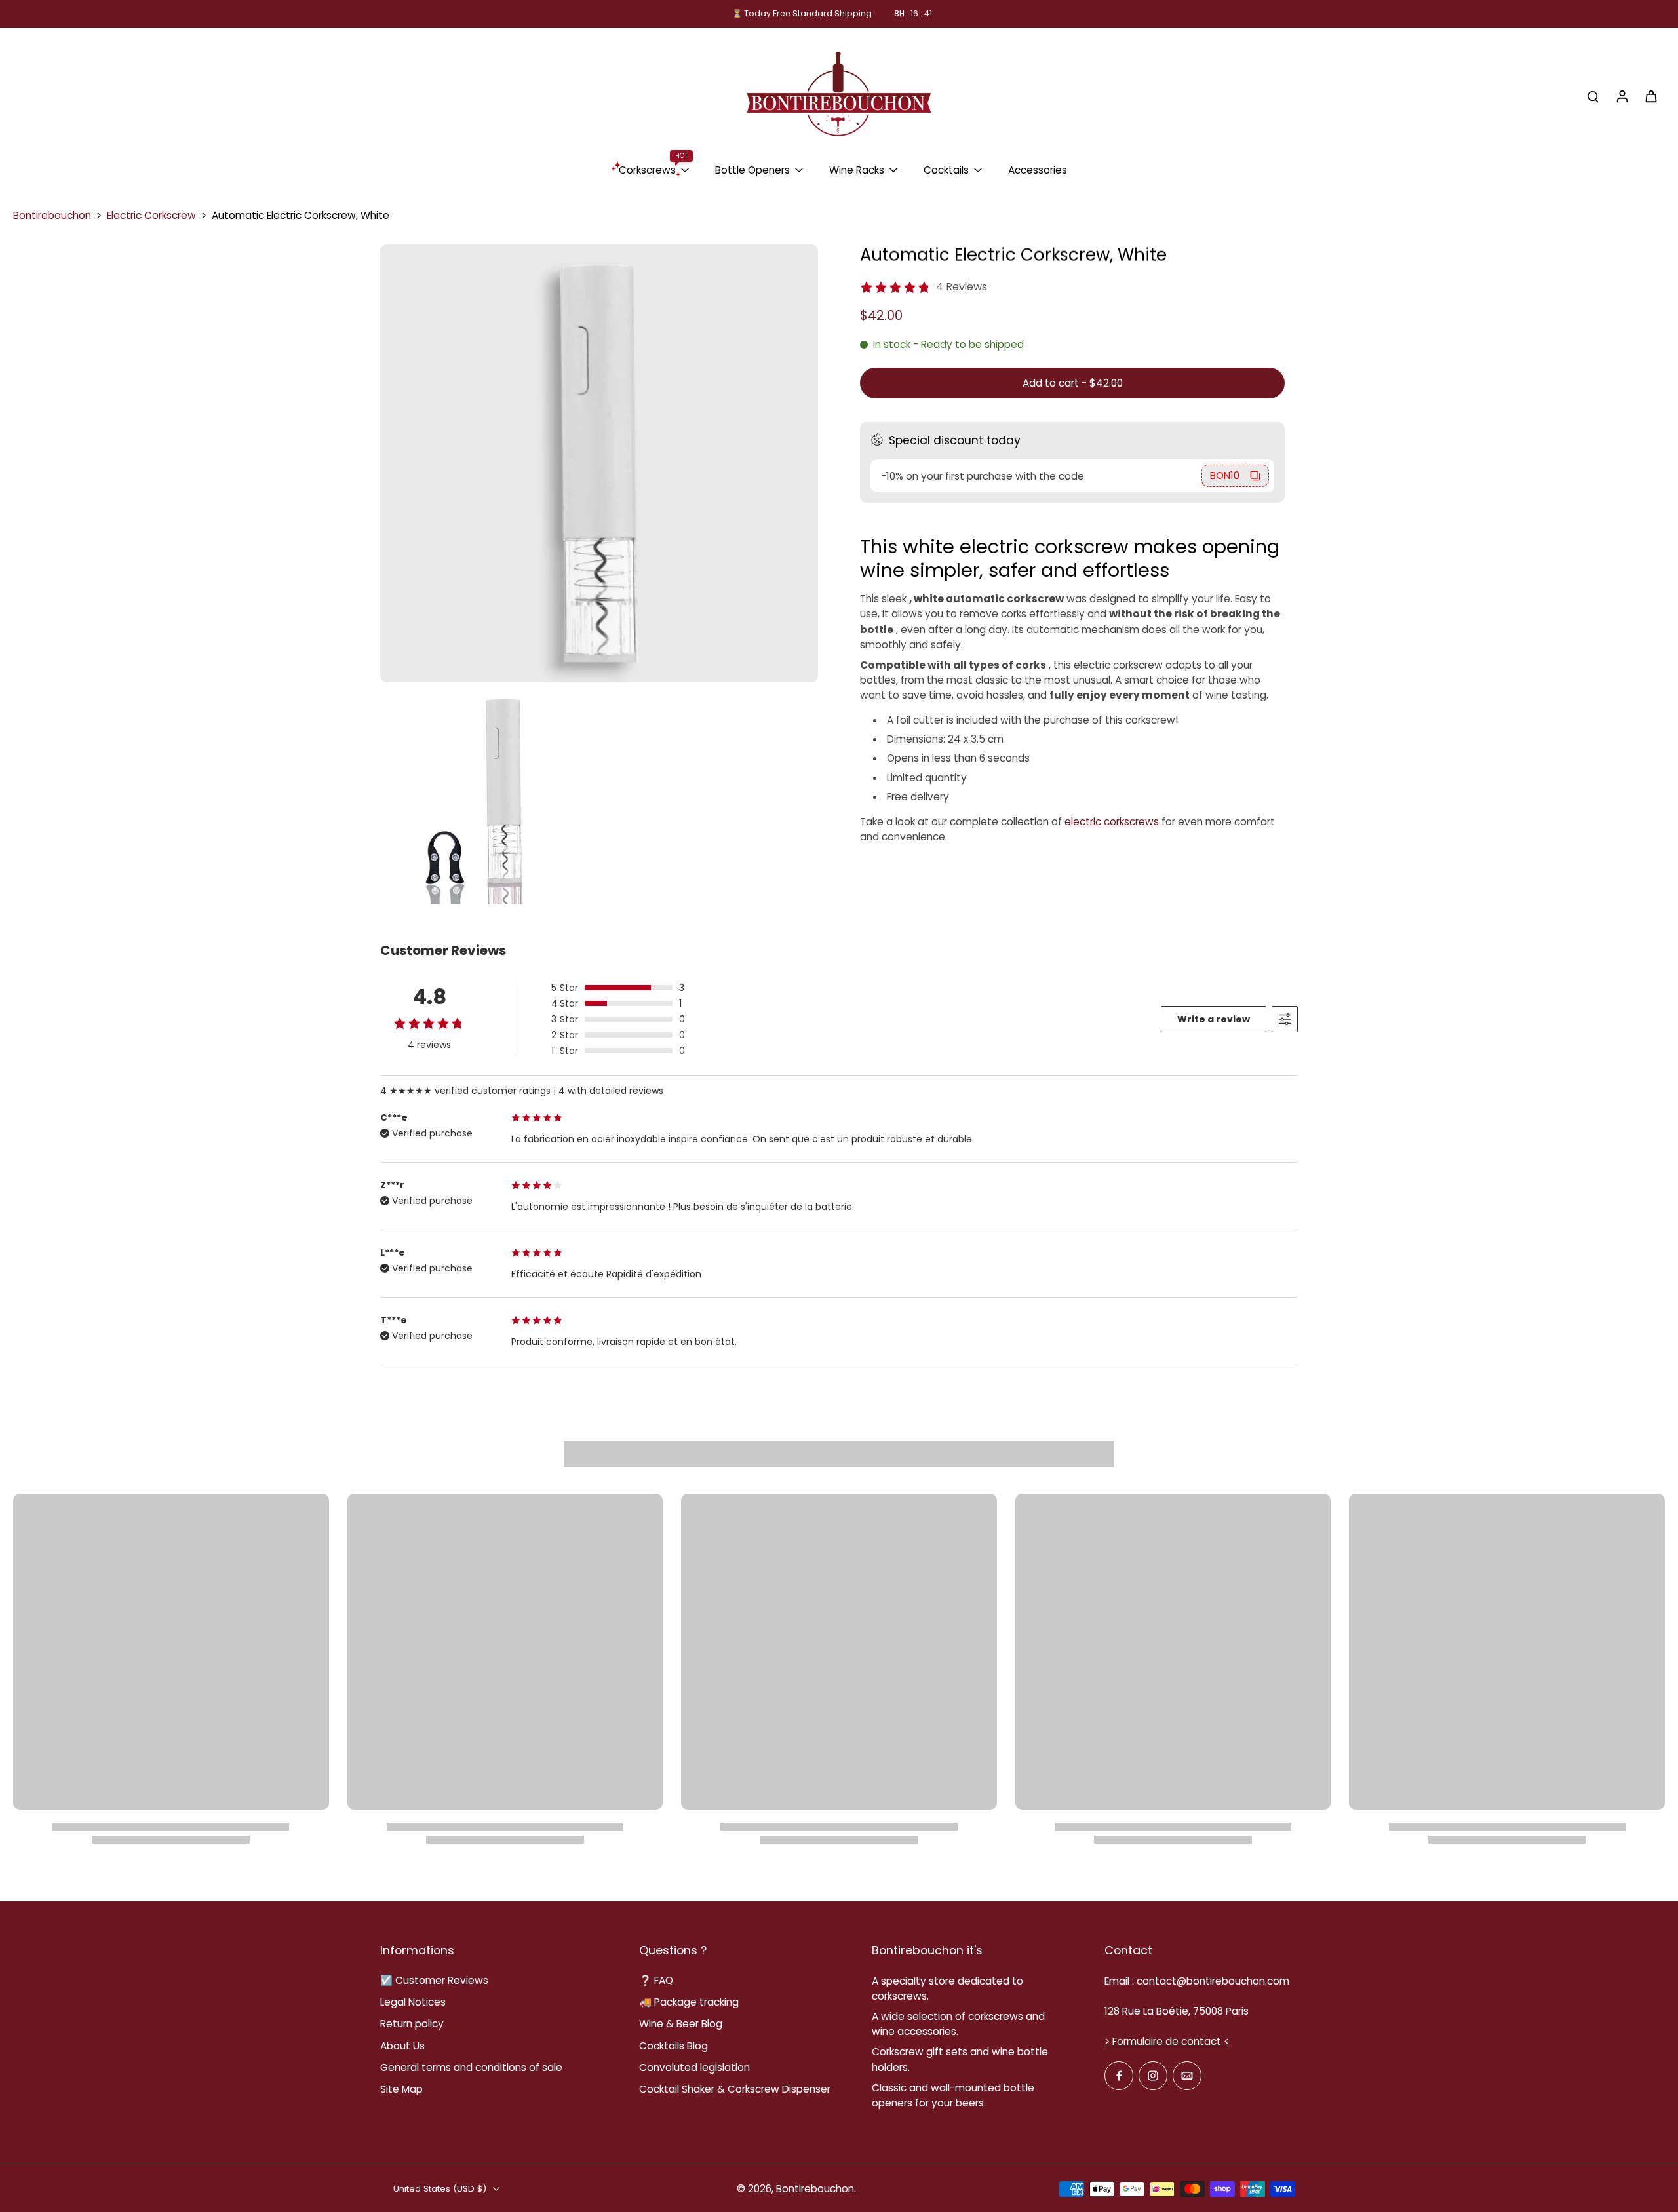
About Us (402, 2046)
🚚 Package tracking (689, 2002)
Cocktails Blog (673, 2046)
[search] (1593, 96)
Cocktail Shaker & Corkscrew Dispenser (735, 2089)
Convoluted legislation (694, 2067)
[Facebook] (1119, 2076)
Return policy (412, 2024)
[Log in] (1622, 96)
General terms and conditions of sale (471, 2067)
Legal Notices (413, 2002)
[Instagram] (1153, 2076)
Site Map (401, 2089)
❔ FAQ (656, 1980)
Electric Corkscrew (151, 215)
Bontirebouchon (52, 215)
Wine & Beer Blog (681, 2024)
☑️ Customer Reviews (434, 1980)
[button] (1072, 383)
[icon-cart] (1650, 96)
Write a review (1214, 1019)
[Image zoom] (599, 463)
